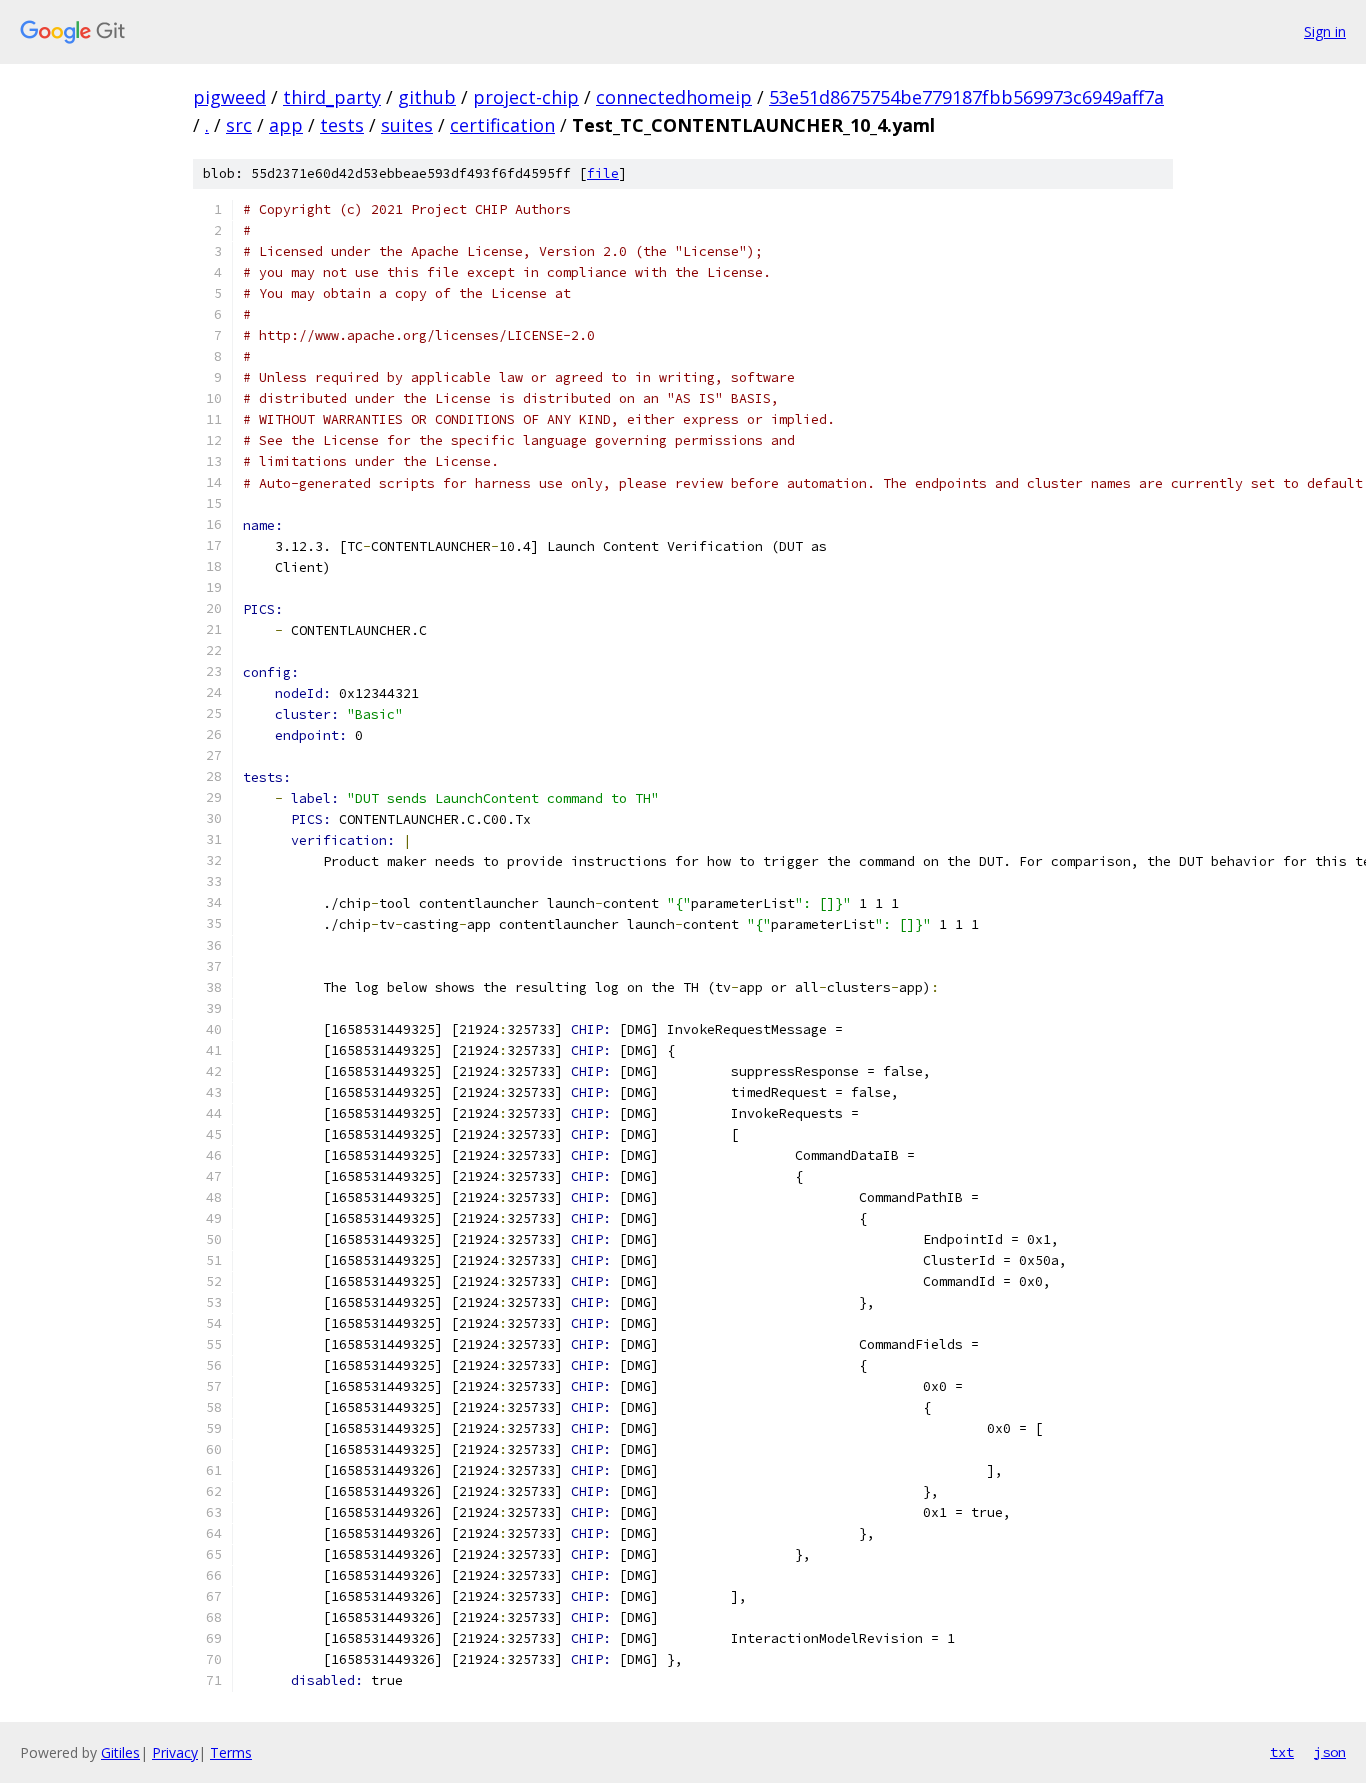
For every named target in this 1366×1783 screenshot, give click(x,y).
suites (407, 125)
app (286, 125)
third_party (332, 97)
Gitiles (120, 1752)
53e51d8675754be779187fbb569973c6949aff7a (966, 97)
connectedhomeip (674, 97)
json (1330, 1752)
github (427, 97)
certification (502, 125)
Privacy (175, 1752)
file (603, 173)
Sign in (1325, 31)
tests (342, 125)
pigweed (229, 97)
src (239, 125)
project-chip (526, 97)
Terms (231, 1752)
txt (1282, 1752)
